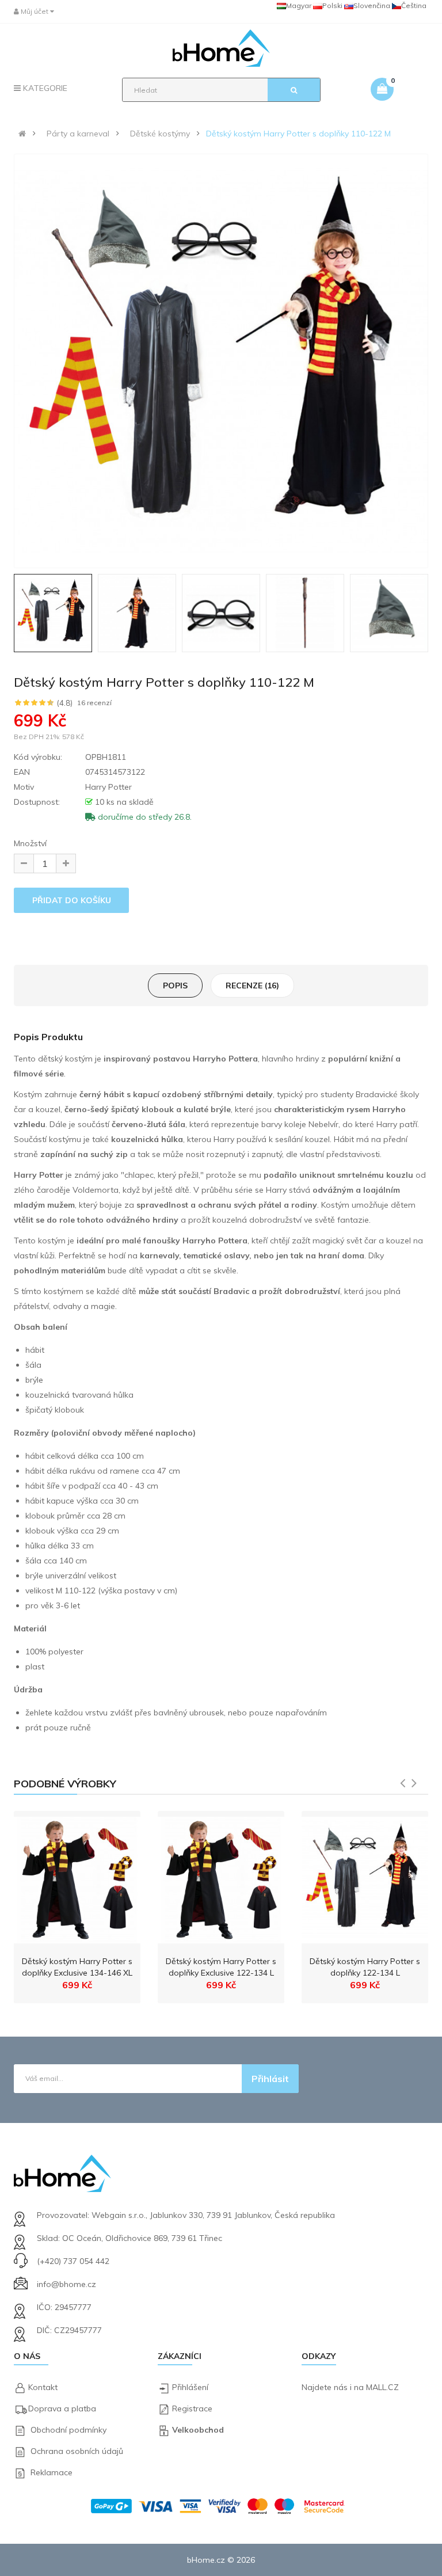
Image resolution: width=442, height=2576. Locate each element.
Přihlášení (190, 2387)
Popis (175, 985)
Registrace (192, 2408)
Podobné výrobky (65, 1784)
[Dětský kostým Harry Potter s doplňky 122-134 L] (365, 1877)
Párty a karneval (78, 134)
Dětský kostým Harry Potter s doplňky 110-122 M (298, 134)
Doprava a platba (62, 2408)
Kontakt (43, 2387)
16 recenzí (94, 703)
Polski (332, 5)
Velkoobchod (198, 2430)
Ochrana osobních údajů (77, 2451)
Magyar (299, 5)
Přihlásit (270, 2079)
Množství (30, 843)
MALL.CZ (382, 2387)
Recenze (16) (252, 985)
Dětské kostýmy (160, 134)
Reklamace (52, 2472)
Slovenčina (372, 5)
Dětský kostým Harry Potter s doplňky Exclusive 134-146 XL (77, 1967)
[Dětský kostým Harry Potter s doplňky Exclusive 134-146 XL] (77, 1877)
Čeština (414, 5)
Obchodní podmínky (68, 2430)
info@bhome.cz (66, 2284)
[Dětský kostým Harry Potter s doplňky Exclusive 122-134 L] (221, 1877)
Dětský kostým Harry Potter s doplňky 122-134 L (365, 1967)
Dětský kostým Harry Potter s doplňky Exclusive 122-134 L (221, 1967)
